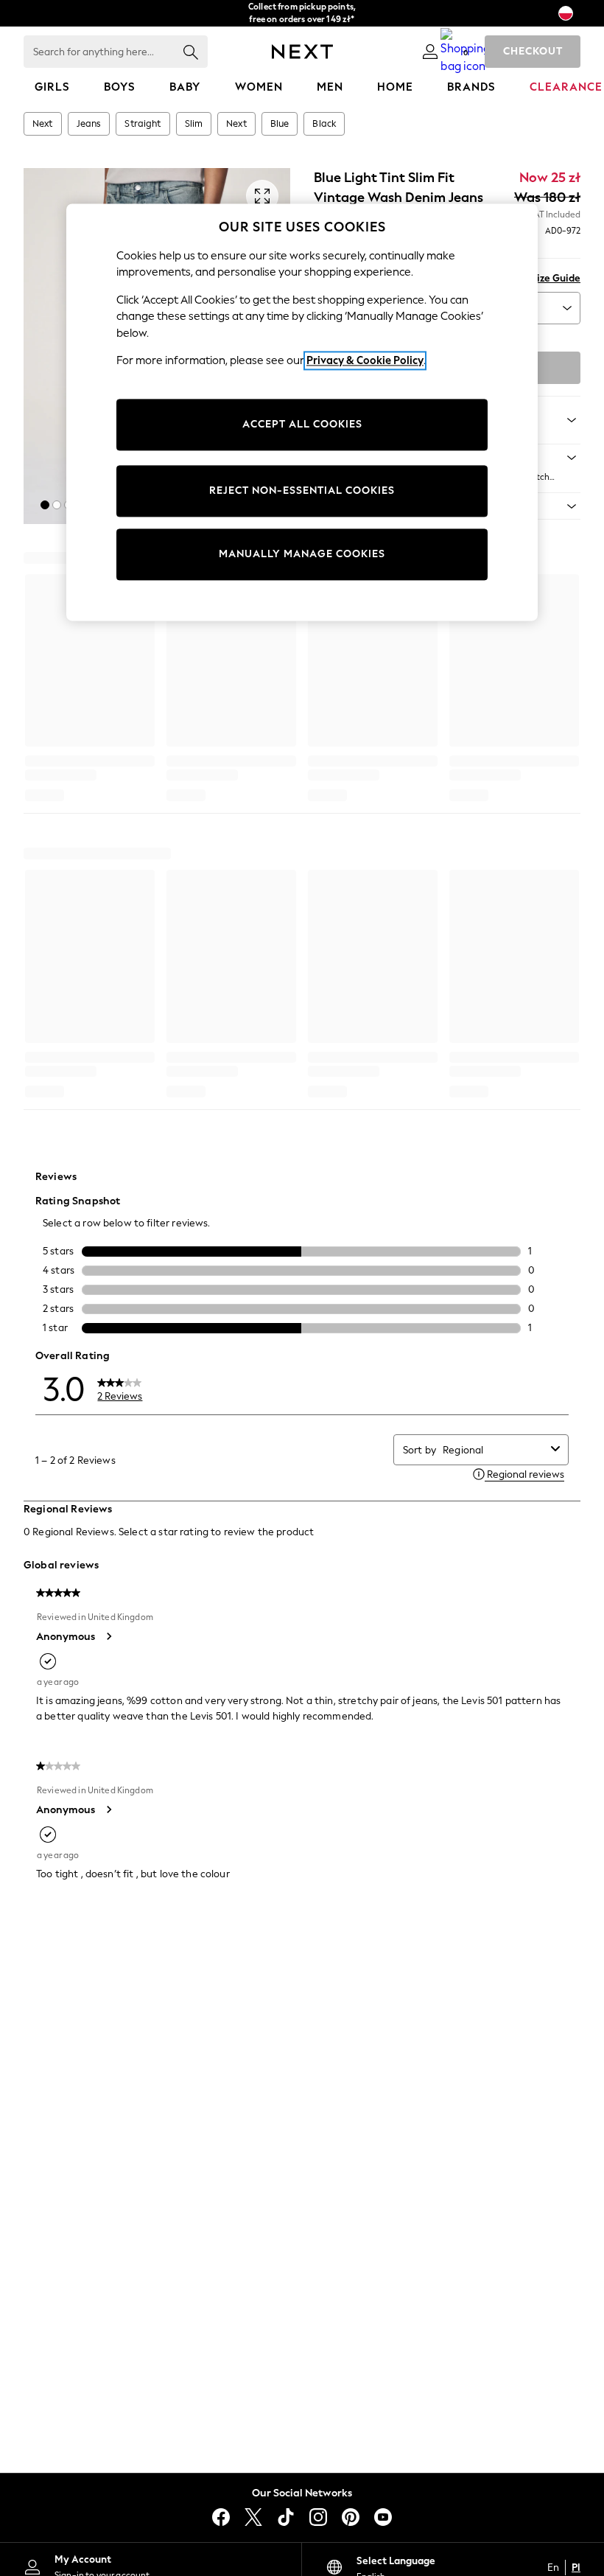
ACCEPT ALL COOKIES (302, 424)
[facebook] (221, 2517)
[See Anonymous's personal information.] (108, 1636)
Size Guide (556, 278)
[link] (430, 52)
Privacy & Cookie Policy (365, 361)
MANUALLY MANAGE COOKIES (302, 554)
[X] (253, 2517)
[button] (45, 505)
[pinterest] (351, 2517)
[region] (302, 412)
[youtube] (383, 2517)
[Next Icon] (302, 52)
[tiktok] (286, 2517)
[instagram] (318, 2517)
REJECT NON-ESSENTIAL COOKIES (302, 491)
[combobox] (494, 1450)
